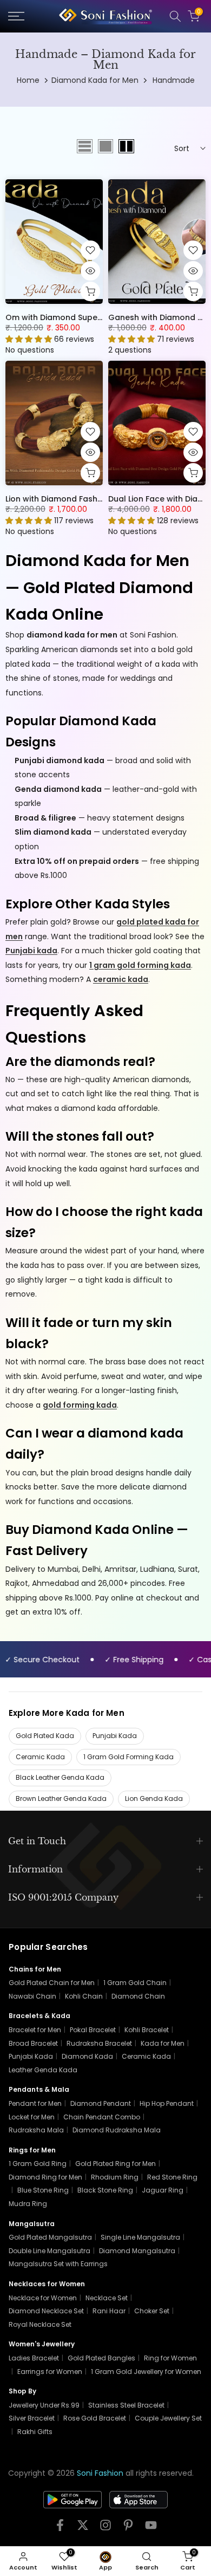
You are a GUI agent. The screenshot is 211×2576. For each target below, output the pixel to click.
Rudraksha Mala (36, 2130)
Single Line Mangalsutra (140, 2237)
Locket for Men (32, 2117)
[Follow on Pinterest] (128, 2529)
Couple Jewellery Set (168, 2418)
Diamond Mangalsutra (137, 2251)
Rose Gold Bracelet (95, 2418)
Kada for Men (163, 2043)
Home (28, 80)
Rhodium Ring (115, 2177)
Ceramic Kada (40, 1757)
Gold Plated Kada (45, 1736)
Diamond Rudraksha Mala (117, 2130)
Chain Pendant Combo (102, 2117)
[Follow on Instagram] (105, 2529)
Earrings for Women (50, 2372)
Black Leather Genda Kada (60, 1777)
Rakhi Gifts (35, 2432)
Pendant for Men (35, 2103)
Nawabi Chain (32, 1996)
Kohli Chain (84, 1996)
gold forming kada (80, 1405)
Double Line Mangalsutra (50, 2251)
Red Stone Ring (172, 2177)
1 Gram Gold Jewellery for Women (146, 2372)
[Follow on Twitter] (83, 2529)
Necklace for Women (43, 2298)
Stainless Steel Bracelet (126, 2405)
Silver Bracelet (32, 2418)
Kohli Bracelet (147, 2030)
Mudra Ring (28, 2204)
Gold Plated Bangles (101, 2358)
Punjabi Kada (115, 1736)
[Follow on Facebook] (60, 2529)
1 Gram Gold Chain (135, 1983)
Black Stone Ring (105, 2190)
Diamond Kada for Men (95, 80)
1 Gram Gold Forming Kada (128, 1757)
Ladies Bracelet (34, 2358)
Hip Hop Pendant (167, 2103)
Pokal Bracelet (93, 2030)
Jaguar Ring (163, 2190)
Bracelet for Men (35, 2030)
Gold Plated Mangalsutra (50, 2237)
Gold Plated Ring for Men (116, 2164)
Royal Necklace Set (40, 2324)
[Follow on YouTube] (151, 2529)
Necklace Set (107, 2298)
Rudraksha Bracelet (99, 2043)
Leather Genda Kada (43, 2070)
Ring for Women (170, 2358)
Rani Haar (109, 2311)
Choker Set (152, 2311)
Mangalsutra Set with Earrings (58, 2264)
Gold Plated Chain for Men (52, 1983)
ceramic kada (121, 979)
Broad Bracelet (33, 2043)
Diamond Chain (138, 1996)
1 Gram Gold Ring (38, 2164)
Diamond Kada (87, 2056)
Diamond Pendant (101, 2103)
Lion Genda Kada (154, 1798)
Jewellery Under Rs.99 (44, 2405)
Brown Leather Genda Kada (61, 1798)
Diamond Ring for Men (45, 2177)
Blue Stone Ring (43, 2190)
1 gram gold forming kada (140, 965)
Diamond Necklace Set (46, 2311)
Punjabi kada (31, 951)
